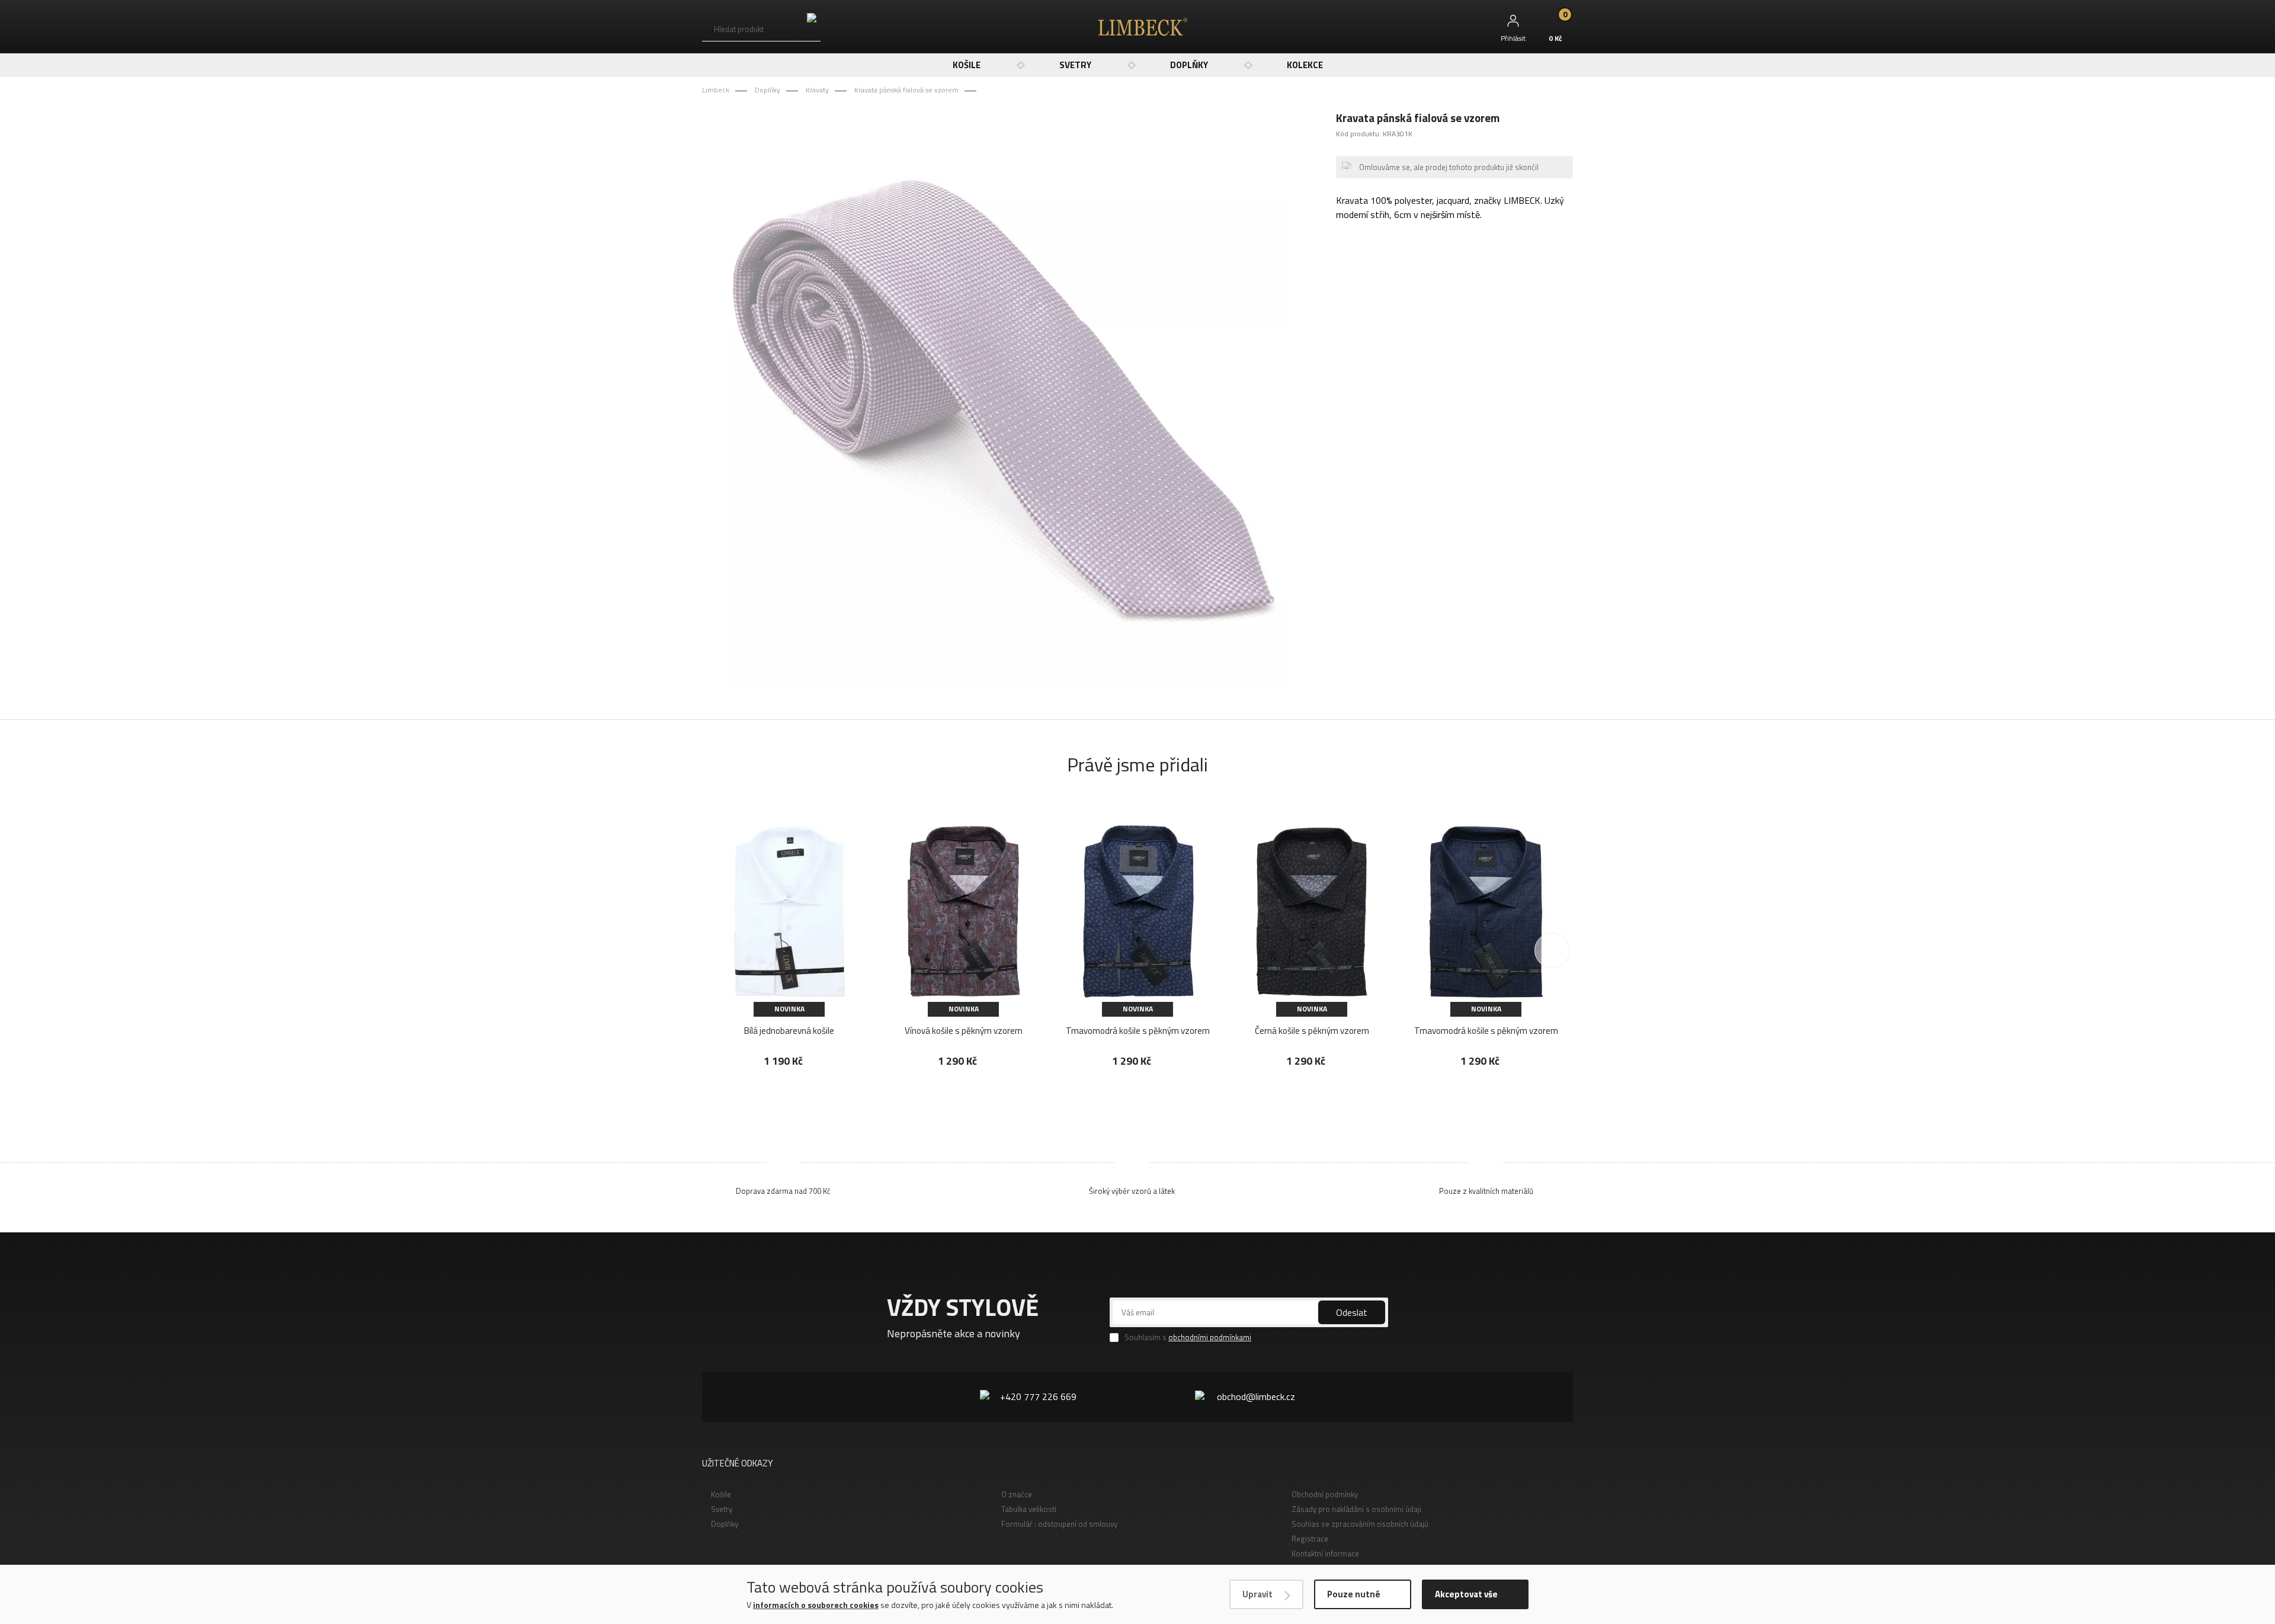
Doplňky (1189, 65)
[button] (1552, 950)
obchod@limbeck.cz (1256, 1396)
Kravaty (817, 90)
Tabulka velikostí (1029, 1509)
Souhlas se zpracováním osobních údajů (1360, 1524)
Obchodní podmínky (1325, 1494)
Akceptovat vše (1466, 1594)
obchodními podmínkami (1210, 1337)
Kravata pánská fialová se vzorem (906, 90)
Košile (967, 65)
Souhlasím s (1188, 1338)
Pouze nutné (1354, 1594)
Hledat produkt (739, 29)
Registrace (1310, 1539)
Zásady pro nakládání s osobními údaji (1356, 1509)
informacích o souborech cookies (816, 1605)
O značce (1017, 1494)
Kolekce (1305, 65)
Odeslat (1352, 1312)
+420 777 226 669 (1038, 1396)
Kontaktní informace (1325, 1553)
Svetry (1075, 65)
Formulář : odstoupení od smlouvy (1059, 1524)
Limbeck (716, 90)
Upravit (1257, 1594)
